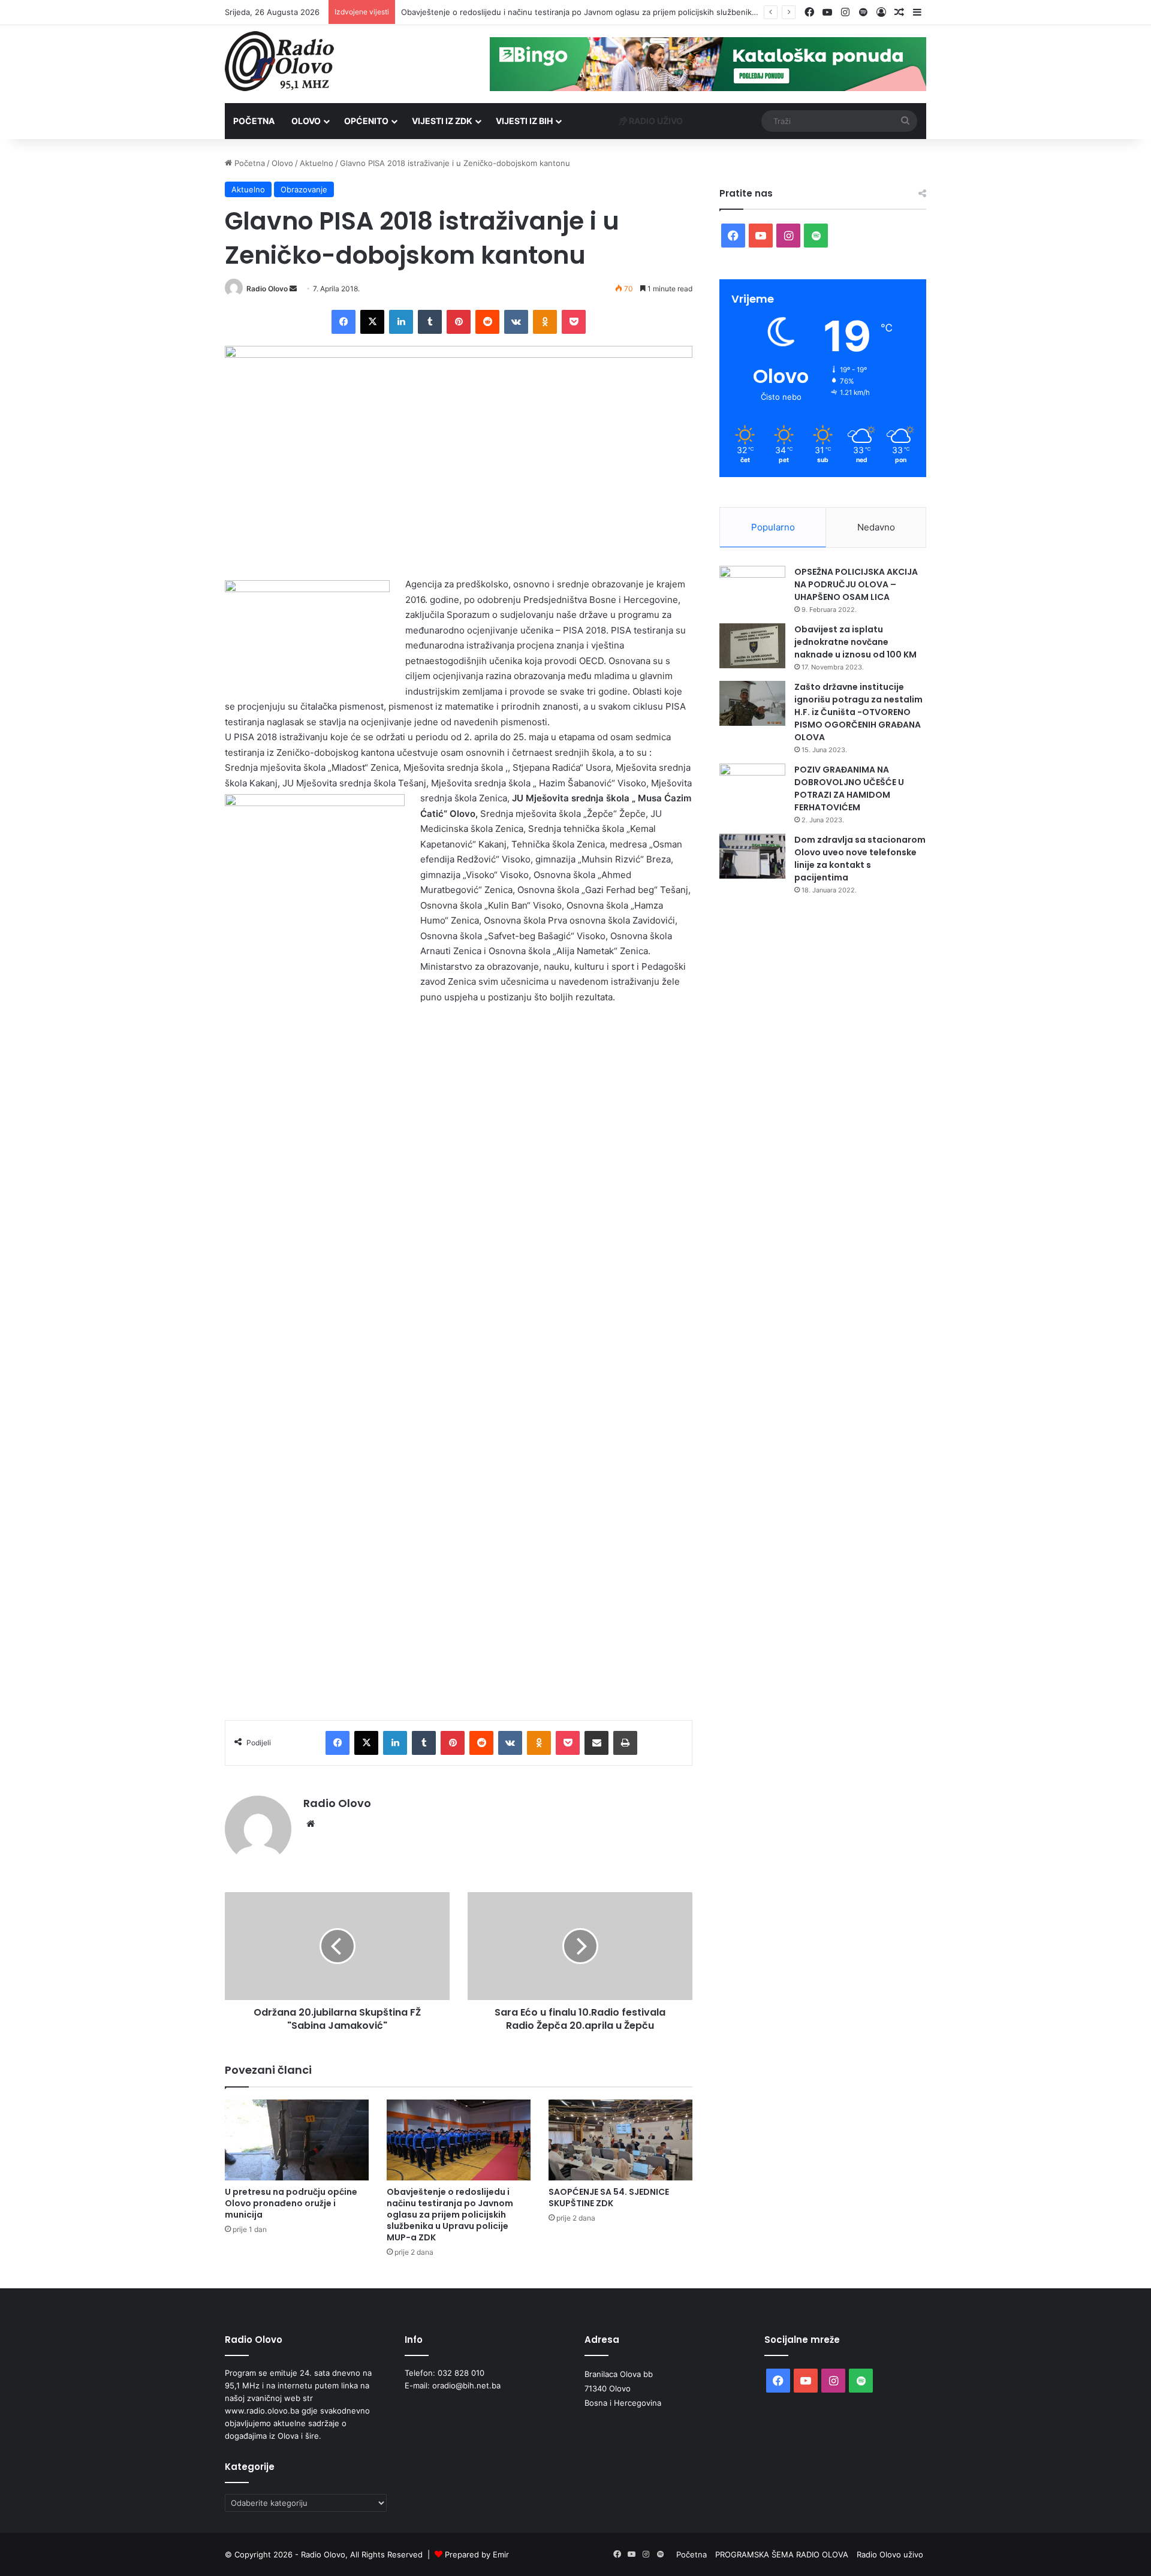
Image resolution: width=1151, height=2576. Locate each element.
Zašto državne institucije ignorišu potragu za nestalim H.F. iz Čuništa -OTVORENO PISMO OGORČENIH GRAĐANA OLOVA (858, 712)
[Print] (625, 1743)
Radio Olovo (267, 289)
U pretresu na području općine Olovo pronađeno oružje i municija (291, 2203)
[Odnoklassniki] (545, 322)
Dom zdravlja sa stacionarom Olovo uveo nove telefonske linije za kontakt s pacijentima (860, 859)
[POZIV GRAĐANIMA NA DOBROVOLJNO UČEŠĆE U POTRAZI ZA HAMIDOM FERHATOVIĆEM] (752, 786)
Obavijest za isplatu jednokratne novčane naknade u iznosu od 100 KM (855, 642)
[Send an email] (293, 289)
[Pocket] (574, 322)
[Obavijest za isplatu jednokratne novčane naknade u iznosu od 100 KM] (752, 646)
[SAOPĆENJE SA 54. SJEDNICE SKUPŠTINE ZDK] (620, 2140)
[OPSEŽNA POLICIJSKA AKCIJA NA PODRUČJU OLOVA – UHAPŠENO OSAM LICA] (752, 588)
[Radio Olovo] (279, 61)
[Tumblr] (430, 322)
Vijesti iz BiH (524, 121)
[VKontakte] (516, 322)
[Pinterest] (459, 322)
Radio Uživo (655, 121)
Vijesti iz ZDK (442, 121)
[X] (372, 322)
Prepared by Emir (477, 2554)
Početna (254, 121)
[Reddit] (487, 322)
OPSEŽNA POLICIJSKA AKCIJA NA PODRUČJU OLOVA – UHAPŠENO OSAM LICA (856, 584)
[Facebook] (344, 322)
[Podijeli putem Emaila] (596, 1743)
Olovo (306, 121)
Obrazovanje (304, 189)
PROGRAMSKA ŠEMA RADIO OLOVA (782, 2554)
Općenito (366, 121)
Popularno (773, 527)
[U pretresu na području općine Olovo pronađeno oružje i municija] (297, 2140)
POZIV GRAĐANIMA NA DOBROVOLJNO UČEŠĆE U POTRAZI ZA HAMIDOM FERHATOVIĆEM (849, 788)
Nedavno (876, 527)
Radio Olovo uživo (890, 2554)
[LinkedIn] (401, 322)
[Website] (311, 1824)
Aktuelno (317, 163)
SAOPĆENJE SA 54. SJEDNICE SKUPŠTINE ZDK (609, 2198)
